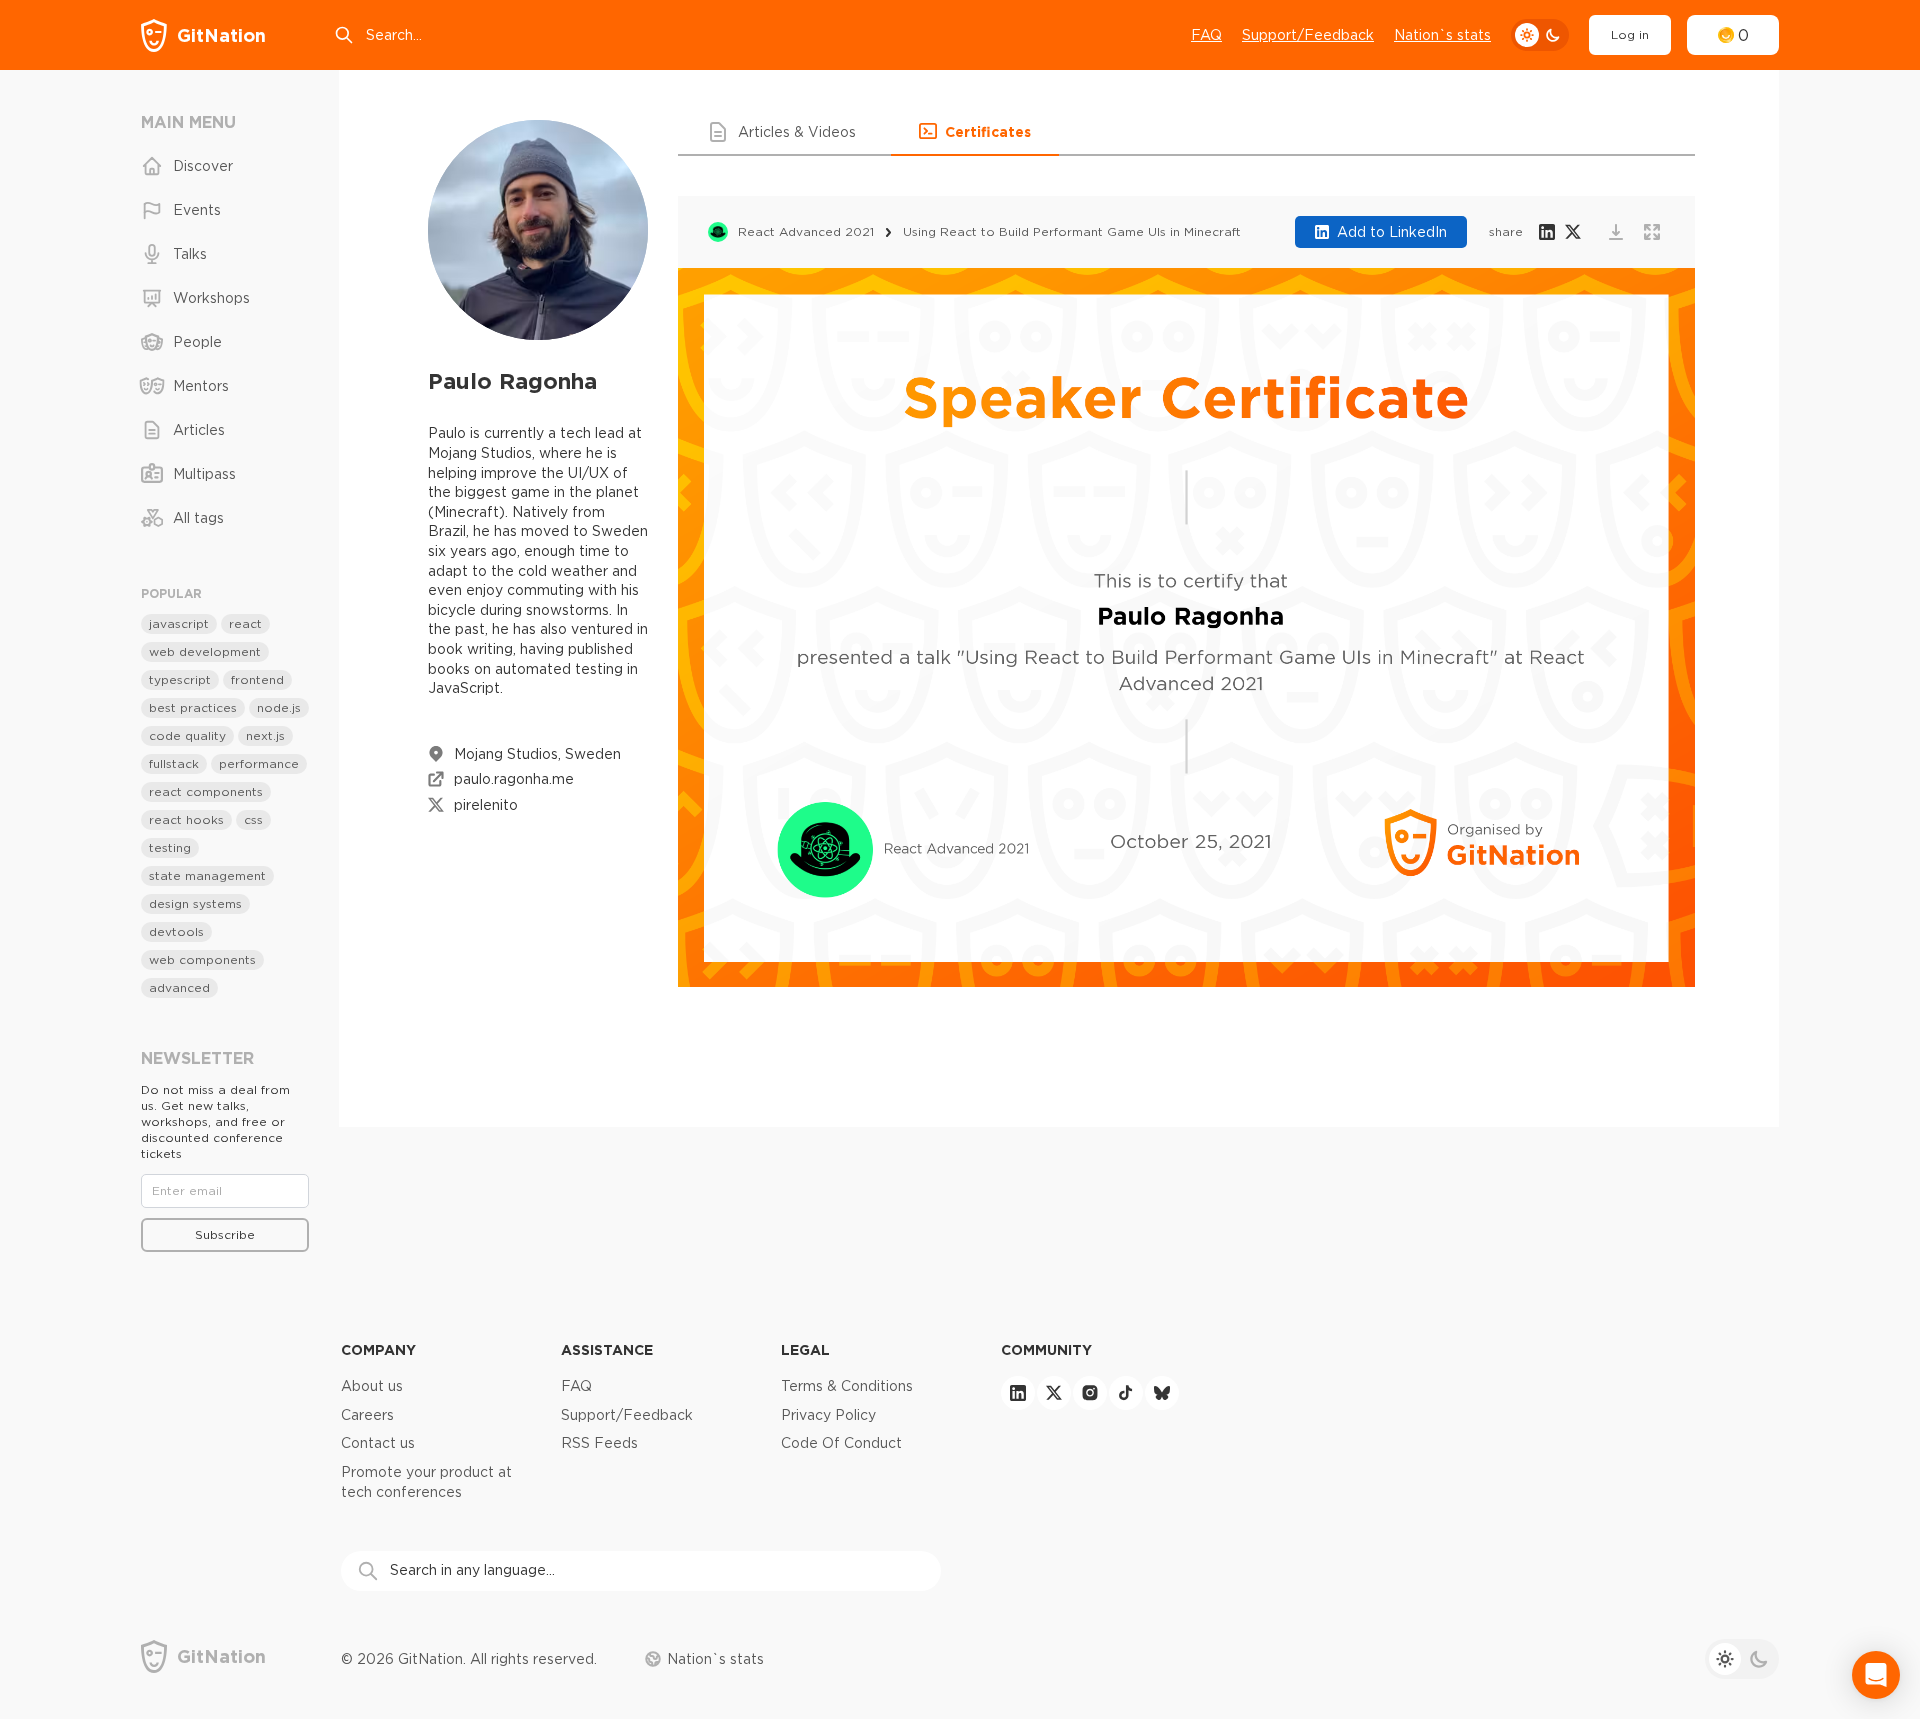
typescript (180, 679)
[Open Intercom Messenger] (1876, 1675)
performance (259, 763)
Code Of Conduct (841, 1443)
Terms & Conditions (847, 1386)
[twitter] (1054, 1393)
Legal (805, 1349)
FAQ (1206, 35)
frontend (257, 679)
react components (206, 791)
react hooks (186, 819)
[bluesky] (1162, 1393)
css (253, 819)
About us (372, 1386)
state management (207, 875)
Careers (367, 1415)
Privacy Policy (828, 1415)
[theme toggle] (1540, 35)
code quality (187, 735)
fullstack (174, 763)
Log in (1630, 34)
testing (170, 847)
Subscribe (225, 1234)
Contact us (378, 1443)
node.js (279, 707)
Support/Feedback (1308, 35)
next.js (265, 735)
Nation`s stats (1442, 35)
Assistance (607, 1349)
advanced (179, 987)
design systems (195, 903)
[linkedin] (1018, 1393)
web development (205, 651)
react (245, 623)
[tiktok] (1126, 1393)
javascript (179, 623)
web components (202, 959)
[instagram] (1090, 1393)
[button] (784, 132)
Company (378, 1349)
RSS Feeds (599, 1443)
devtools (176, 931)
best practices (193, 707)
